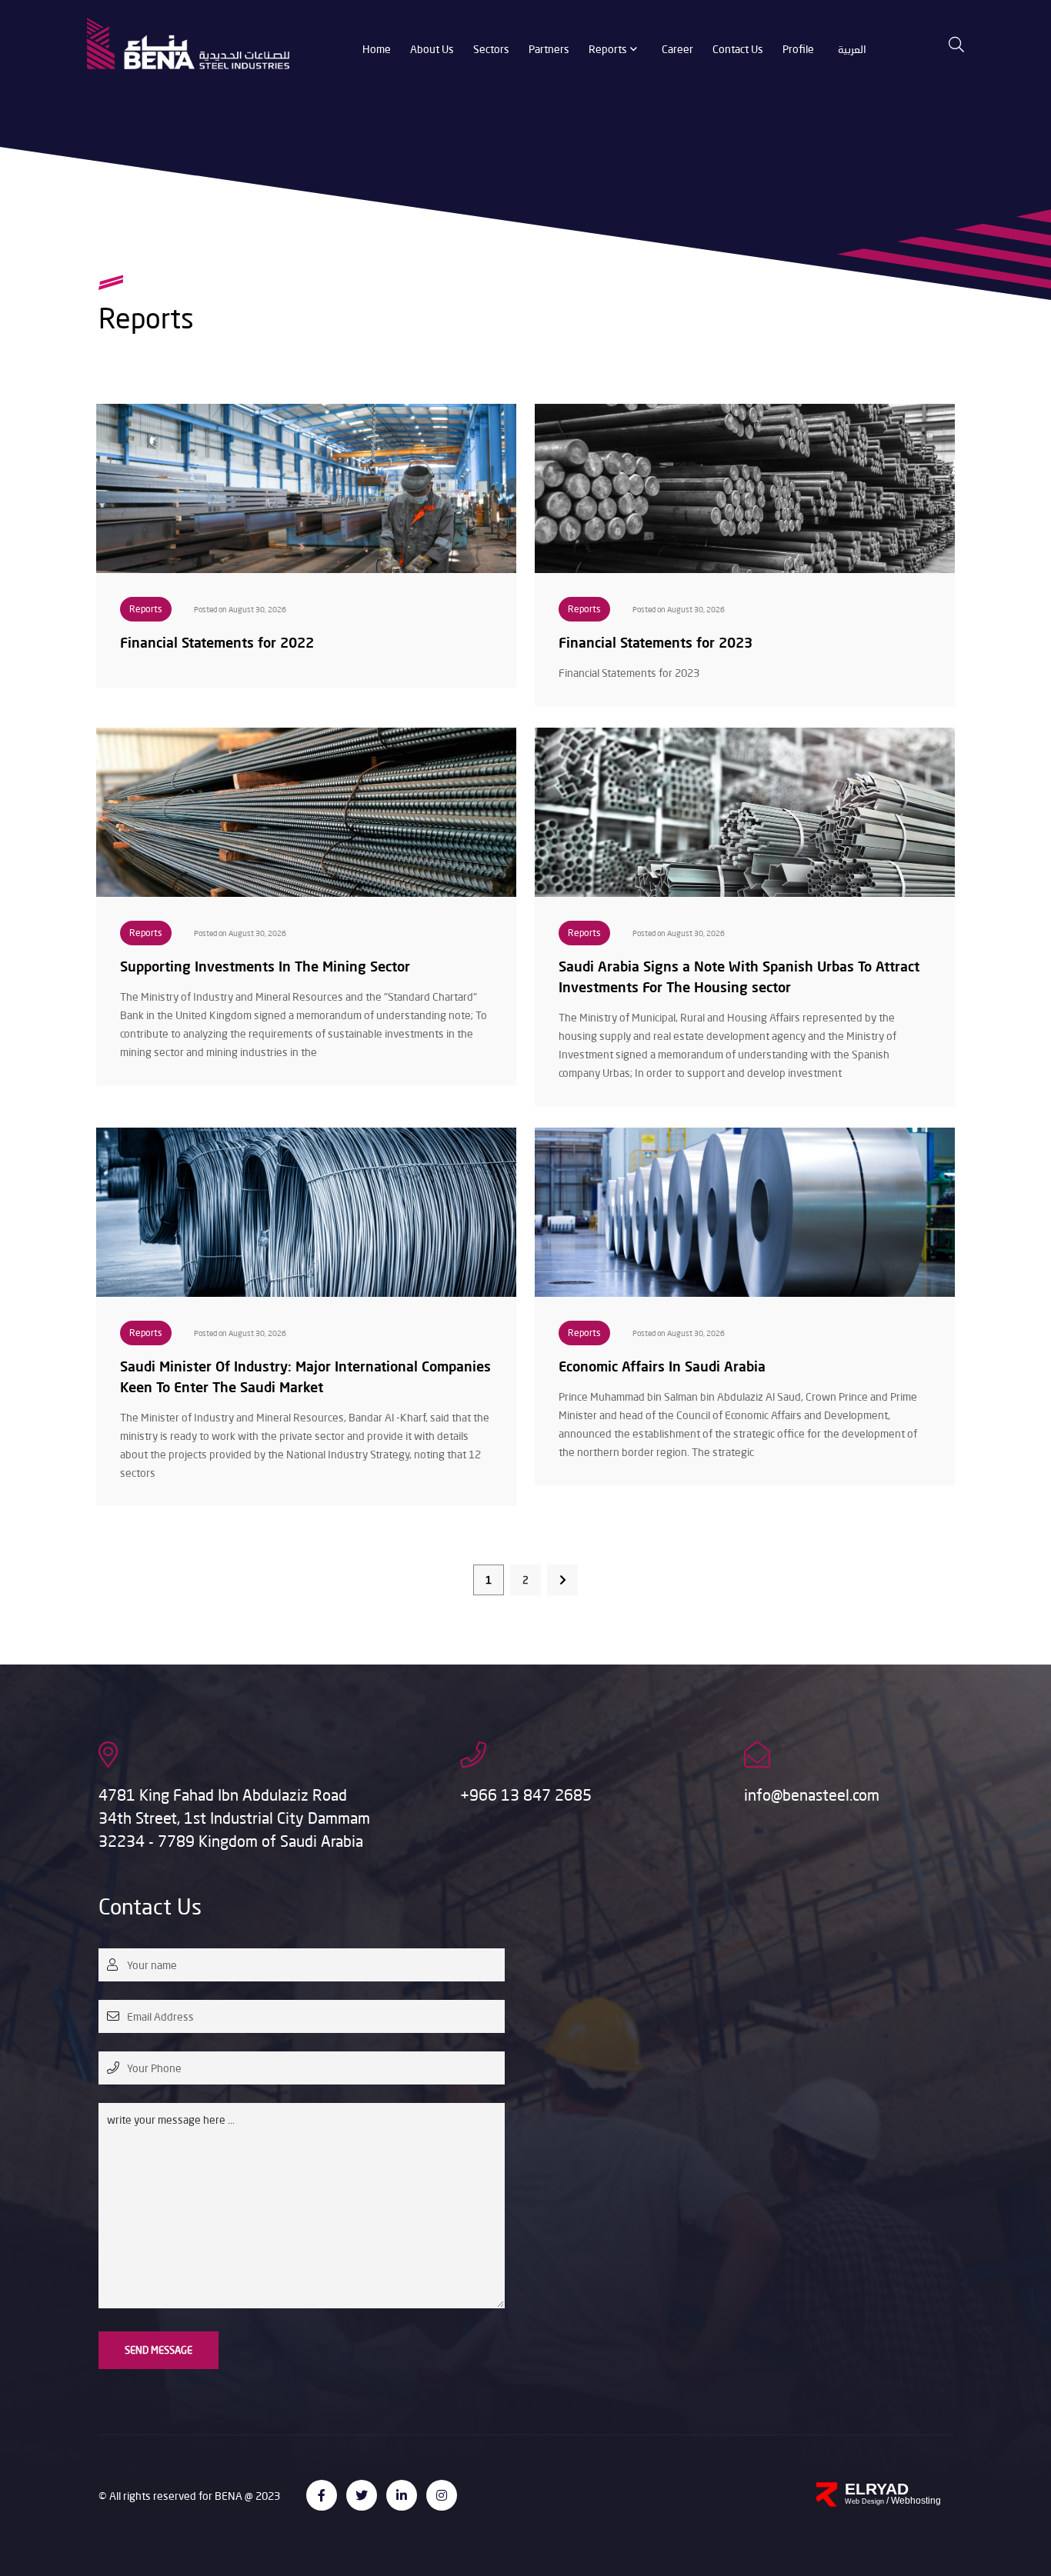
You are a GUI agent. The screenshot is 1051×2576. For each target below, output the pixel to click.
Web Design (866, 2501)
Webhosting (916, 2501)
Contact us (738, 49)
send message (158, 2350)
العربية (852, 49)
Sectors (491, 49)
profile (798, 49)
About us (432, 49)
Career (677, 49)
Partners (549, 49)
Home (377, 49)
